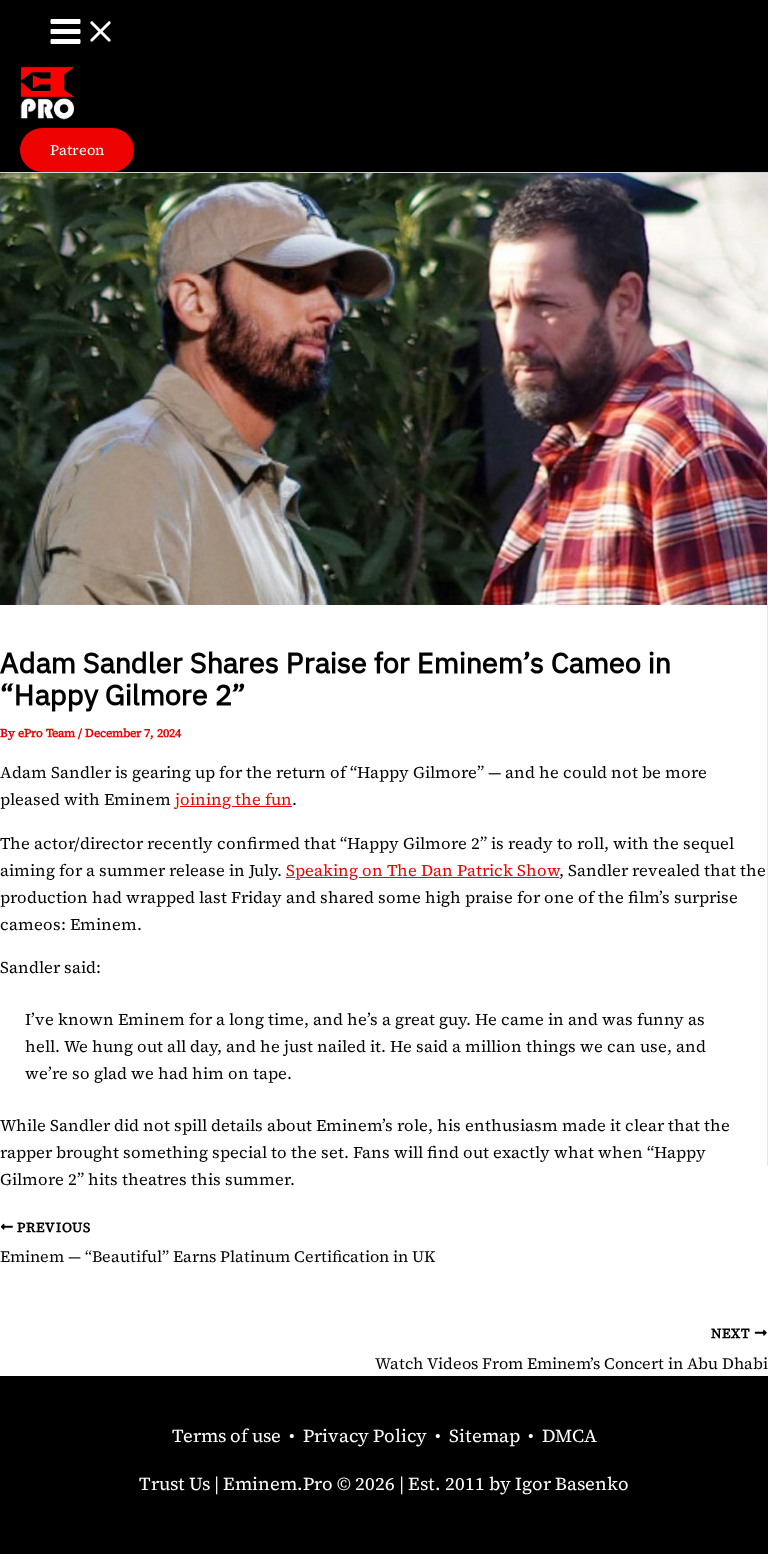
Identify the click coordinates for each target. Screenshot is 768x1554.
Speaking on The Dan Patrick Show (422, 870)
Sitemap (484, 1435)
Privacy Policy (365, 1435)
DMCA (569, 1435)
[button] (77, 150)
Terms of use (226, 1435)
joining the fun (233, 799)
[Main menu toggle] (83, 33)
